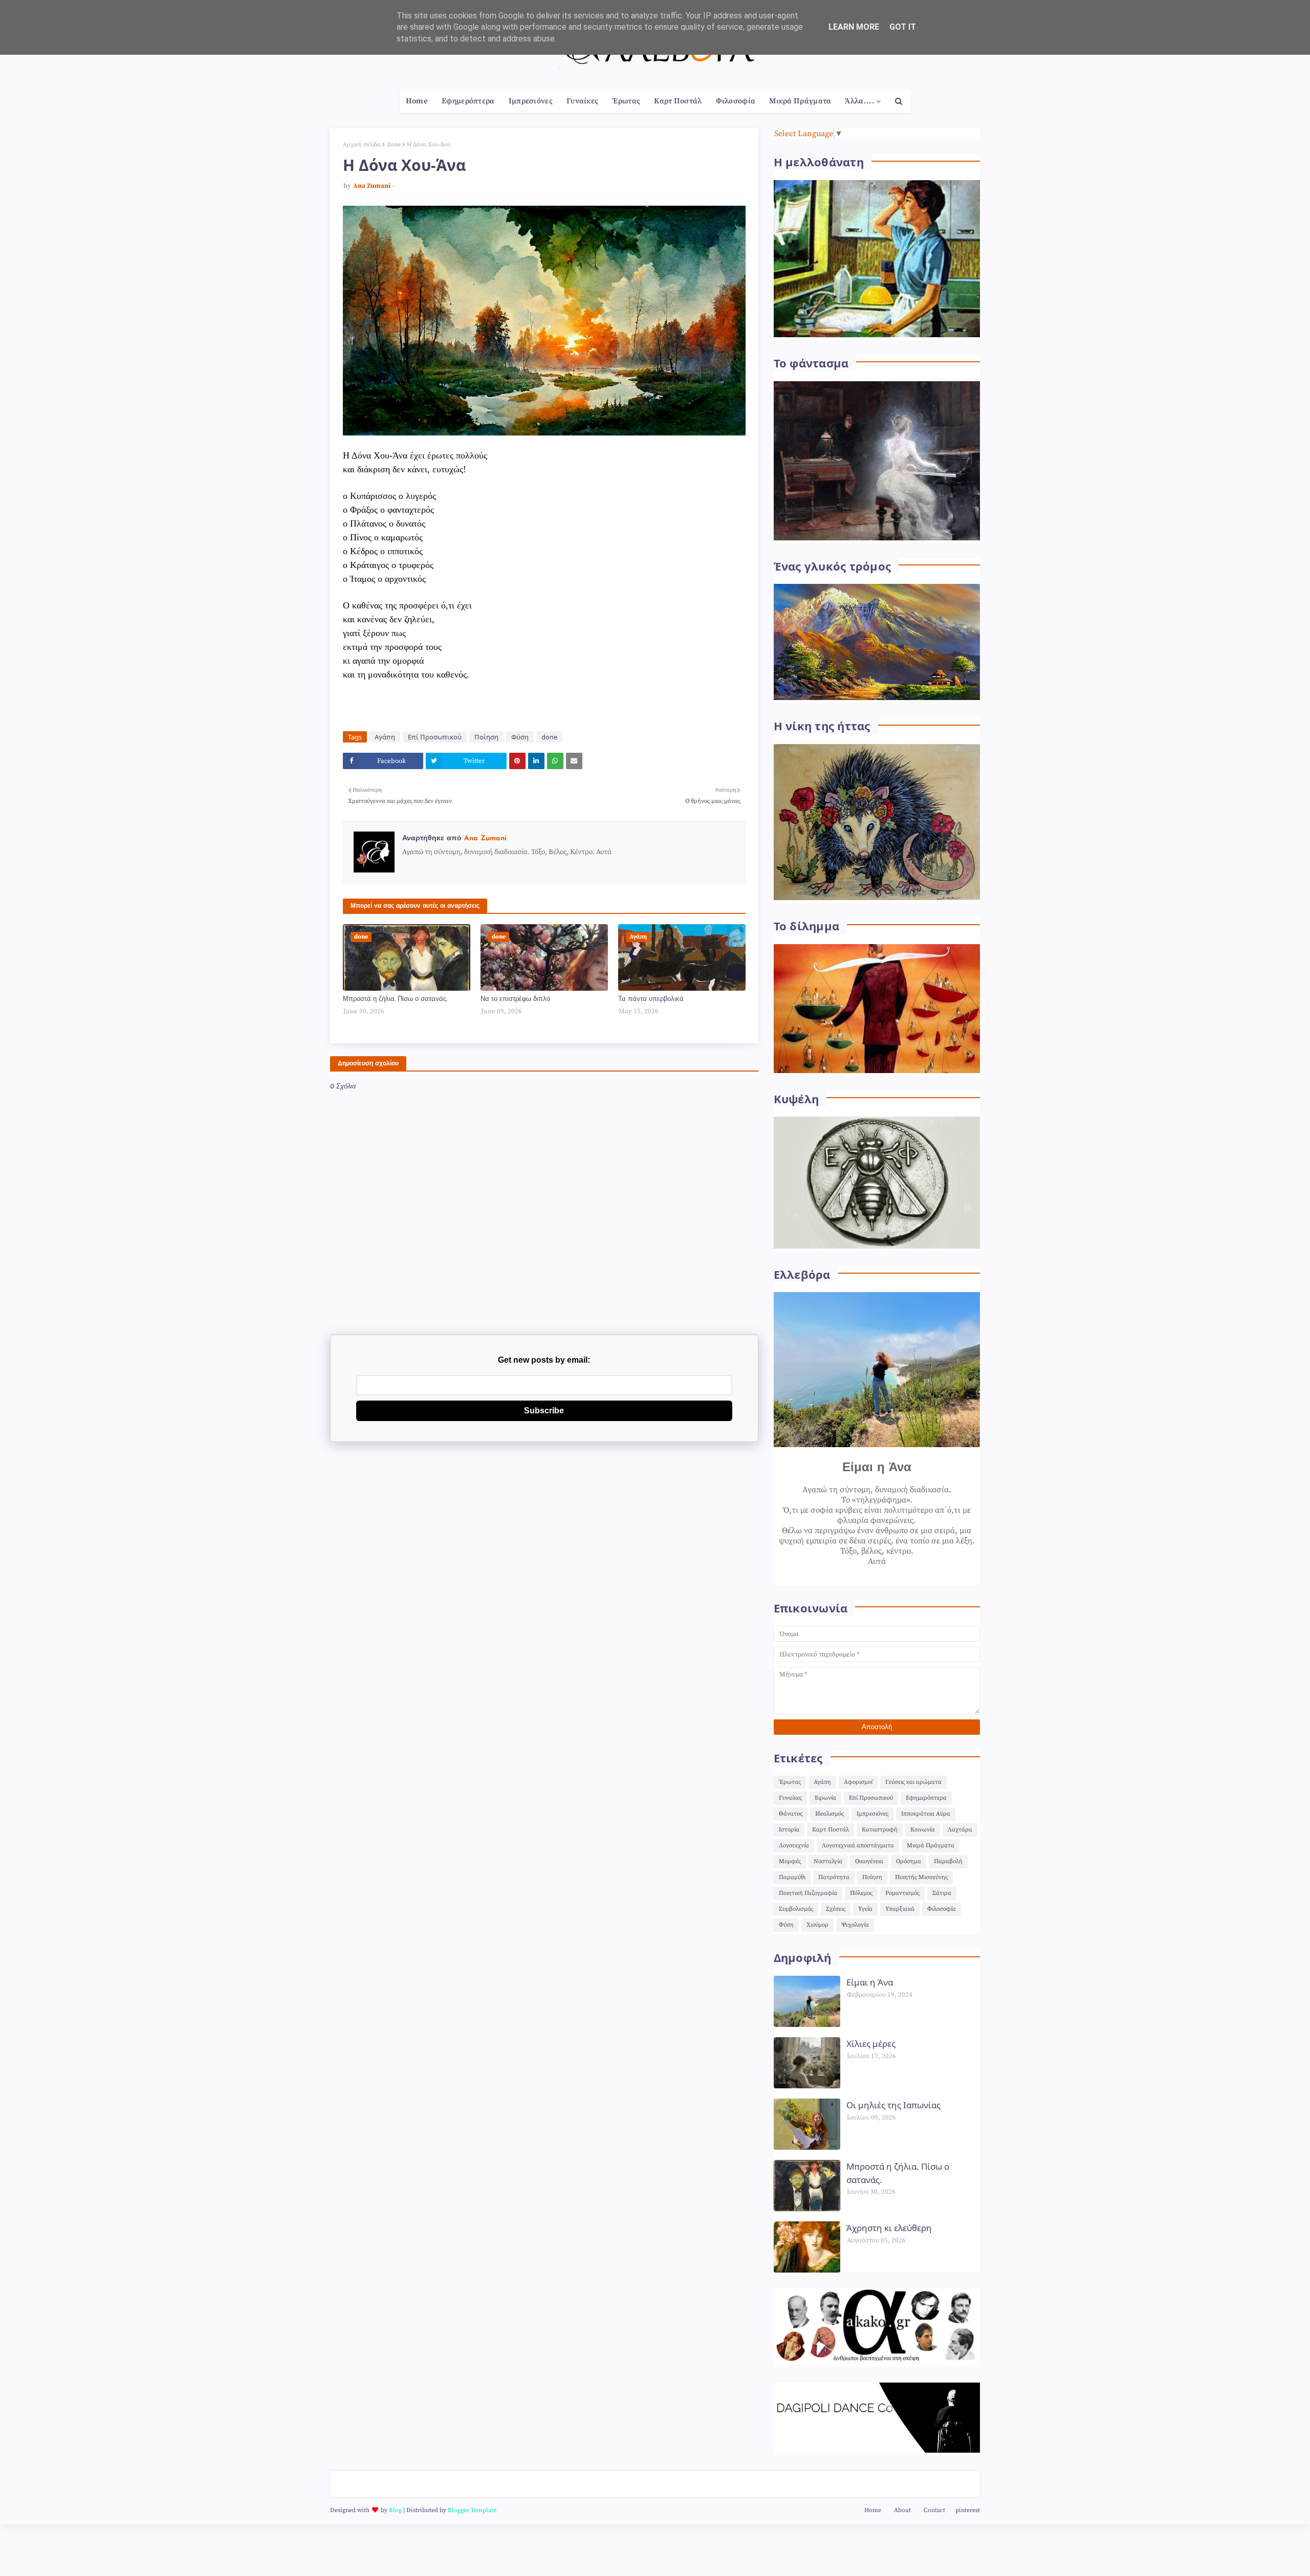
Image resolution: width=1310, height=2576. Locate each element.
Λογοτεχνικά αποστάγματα (858, 1846)
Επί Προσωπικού (435, 737)
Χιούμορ (817, 1925)
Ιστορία (789, 1830)
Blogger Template (472, 2510)
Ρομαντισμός (902, 1893)
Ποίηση (486, 737)
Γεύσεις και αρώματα (913, 1782)
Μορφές (790, 1861)
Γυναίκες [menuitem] (582, 101)
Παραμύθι (792, 1877)
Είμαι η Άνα (870, 1982)
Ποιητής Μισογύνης (921, 1877)
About (902, 2510)
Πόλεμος (861, 1893)
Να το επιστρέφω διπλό (515, 999)
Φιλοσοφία (942, 1909)
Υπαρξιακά (900, 1909)
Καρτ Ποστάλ (831, 1830)
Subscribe (544, 1411)
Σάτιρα (942, 1893)
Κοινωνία (923, 1830)
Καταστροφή (880, 1830)
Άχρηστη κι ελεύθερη (889, 2228)
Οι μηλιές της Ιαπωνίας (893, 2105)
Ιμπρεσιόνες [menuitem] (531, 101)
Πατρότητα (834, 1877)
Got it (903, 27)
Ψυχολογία (855, 1925)
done (394, 145)
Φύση (520, 737)
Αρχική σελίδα (362, 145)
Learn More (854, 27)
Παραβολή (948, 1861)
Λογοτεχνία (794, 1846)
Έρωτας (790, 1782)
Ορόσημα (909, 1861)
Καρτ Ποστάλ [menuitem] (678, 101)
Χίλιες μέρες (871, 2044)
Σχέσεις (836, 1909)
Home (873, 2510)
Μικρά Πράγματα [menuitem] (800, 101)
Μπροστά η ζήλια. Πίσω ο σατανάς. (395, 999)
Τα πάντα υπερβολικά (651, 999)
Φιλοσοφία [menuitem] (736, 101)
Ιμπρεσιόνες (872, 1814)
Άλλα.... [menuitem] (859, 101)
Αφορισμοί (858, 1782)
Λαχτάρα (960, 1830)
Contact (934, 2510)
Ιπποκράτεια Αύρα (926, 1814)
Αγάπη (385, 737)
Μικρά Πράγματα (931, 1846)
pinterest (968, 2510)
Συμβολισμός (796, 1909)
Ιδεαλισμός (829, 1814)
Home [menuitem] (417, 101)
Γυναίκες (790, 1798)
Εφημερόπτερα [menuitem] (468, 101)
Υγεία (865, 1909)
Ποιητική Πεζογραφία (808, 1893)
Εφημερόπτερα (926, 1798)
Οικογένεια (869, 1861)
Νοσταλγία (828, 1861)
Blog (395, 2510)
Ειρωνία (825, 1798)
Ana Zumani (372, 186)
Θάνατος (791, 1814)
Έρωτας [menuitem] (626, 101)
